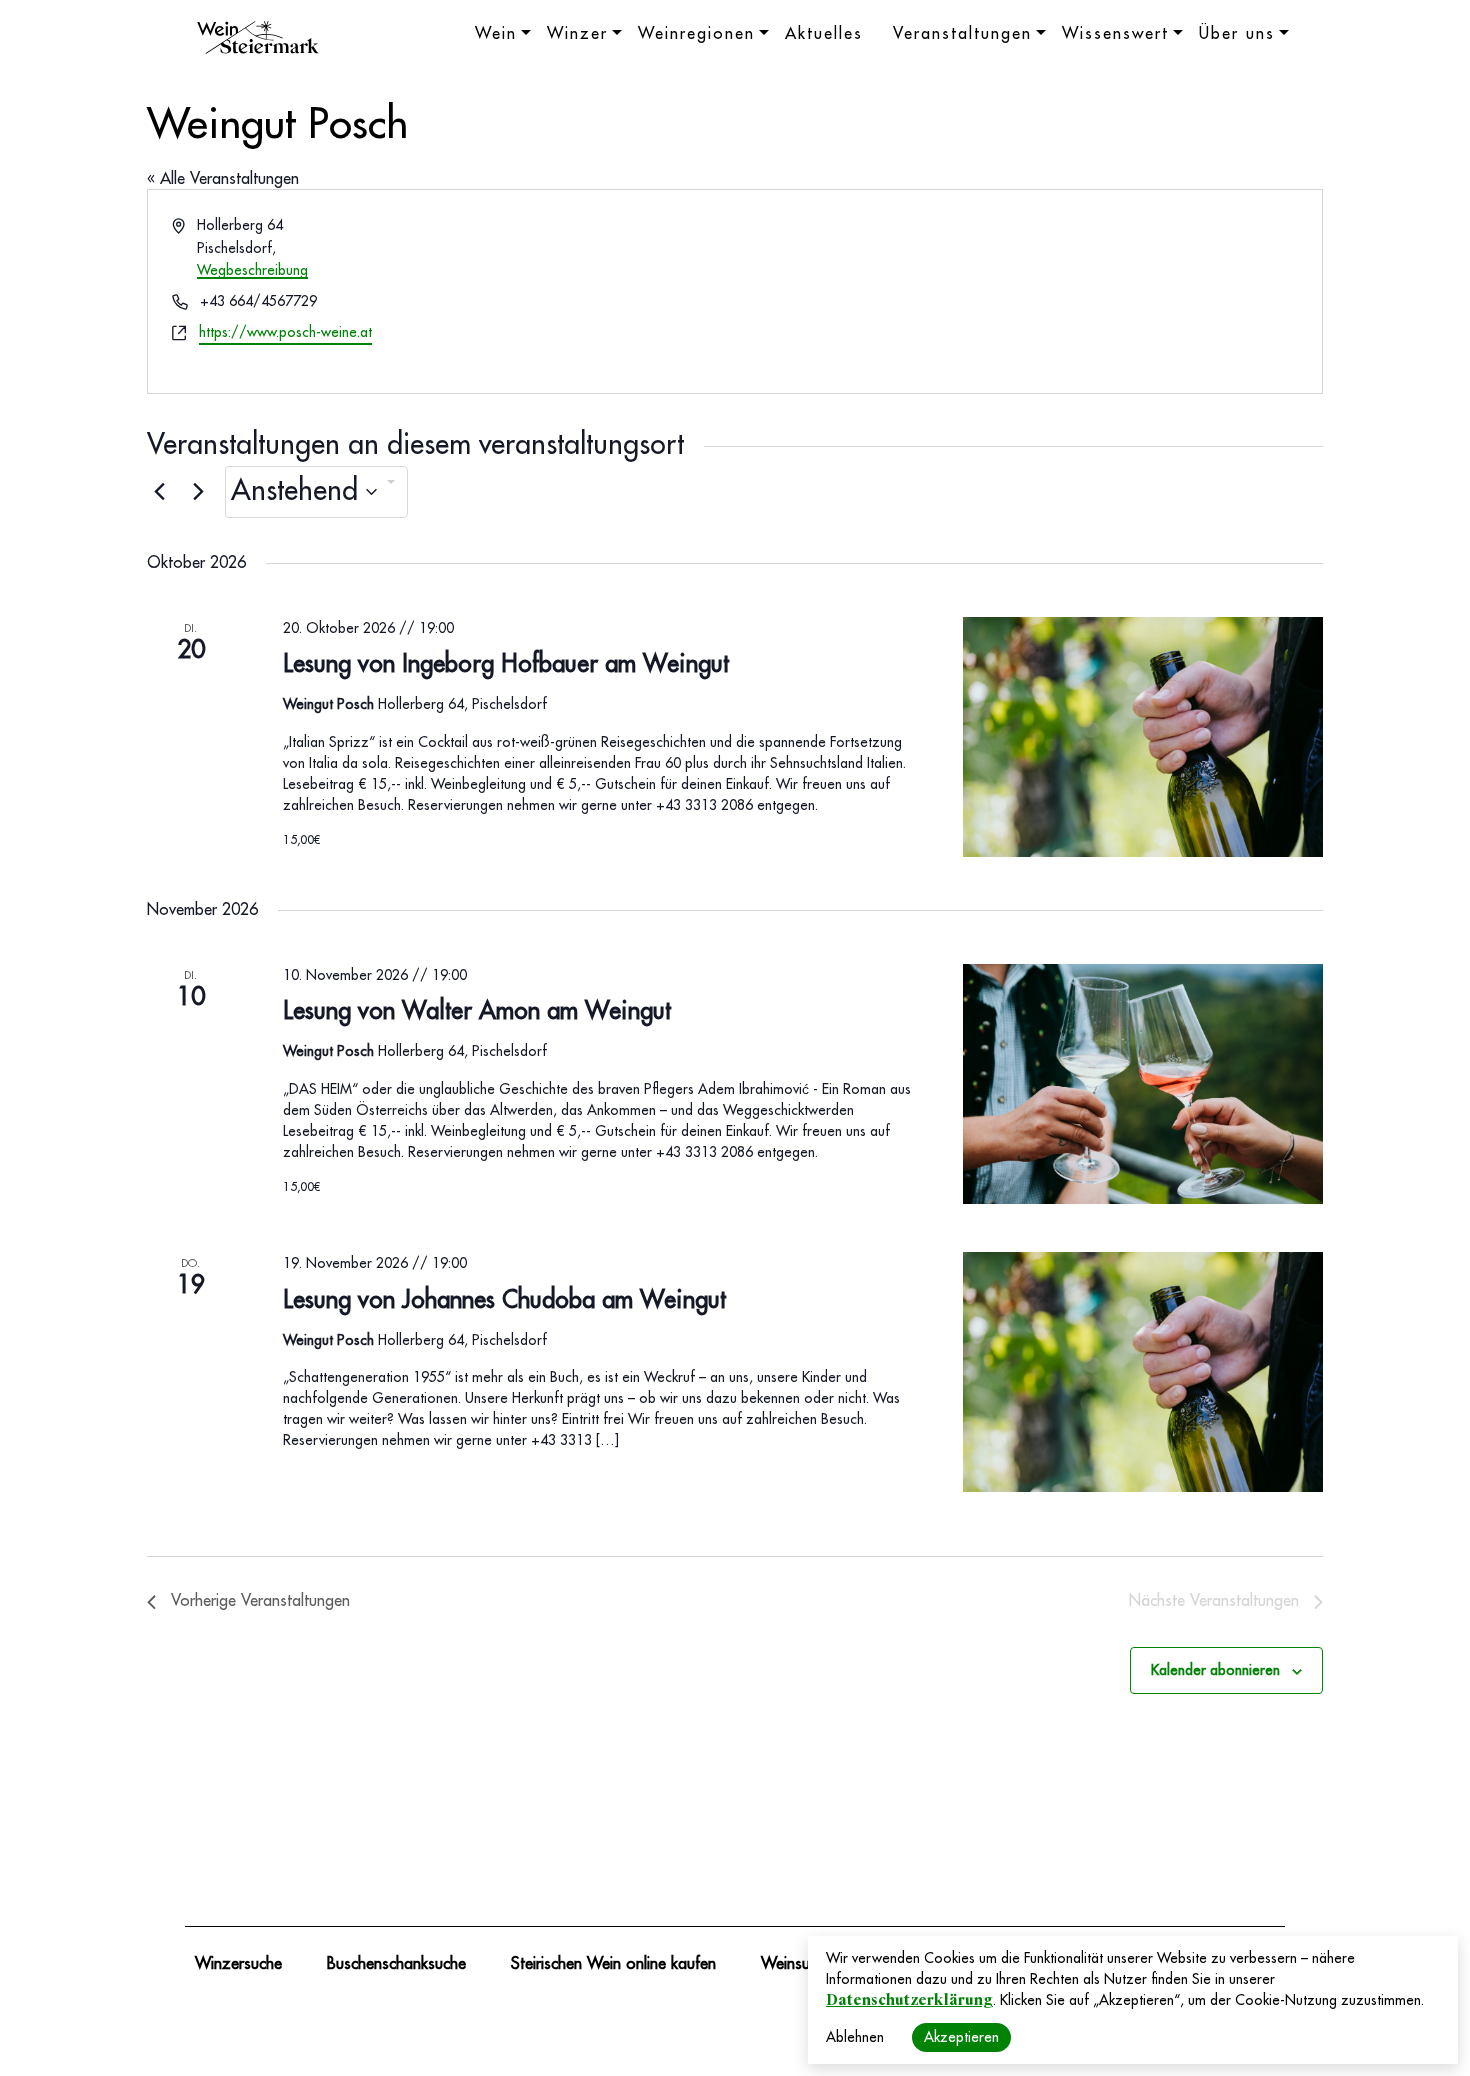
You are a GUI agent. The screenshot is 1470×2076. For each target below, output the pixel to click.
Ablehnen (855, 2037)
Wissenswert (1115, 34)
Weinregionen (696, 34)
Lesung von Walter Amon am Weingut (477, 1011)
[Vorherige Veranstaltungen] (159, 492)
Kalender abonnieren (1215, 1670)
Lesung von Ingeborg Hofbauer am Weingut (506, 664)
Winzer (577, 34)
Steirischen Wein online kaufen (613, 1964)
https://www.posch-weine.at (285, 332)
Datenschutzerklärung (909, 2000)
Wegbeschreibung (252, 270)
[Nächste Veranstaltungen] (198, 492)
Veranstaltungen (962, 34)
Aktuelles (824, 34)
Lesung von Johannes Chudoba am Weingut (504, 1300)
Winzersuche (238, 1964)
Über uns (1237, 34)
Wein (496, 34)
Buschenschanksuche (396, 1964)
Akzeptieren (961, 2037)
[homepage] (258, 40)
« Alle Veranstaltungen (223, 179)
